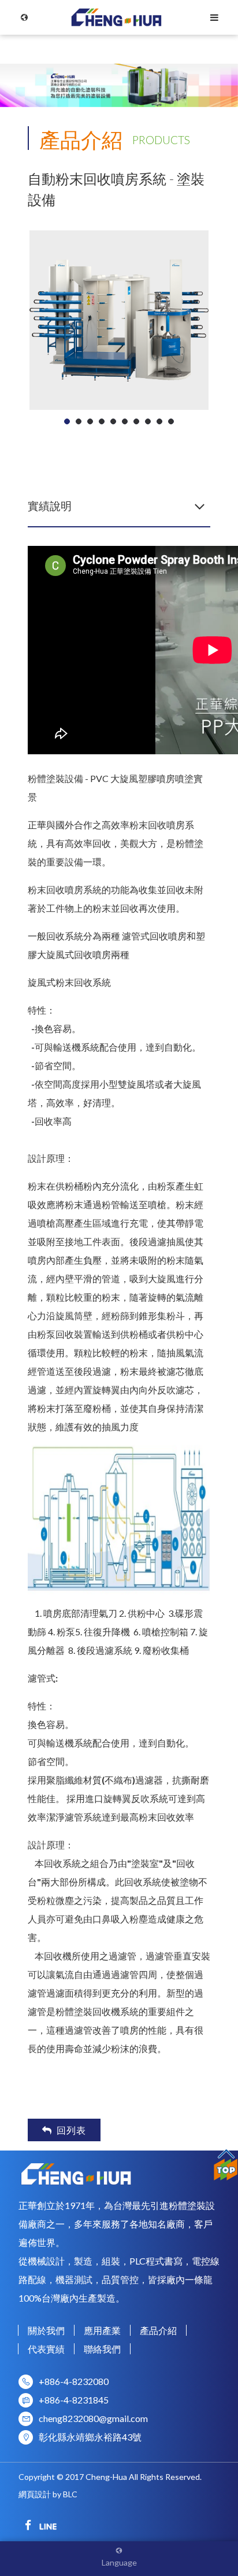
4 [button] (102, 421)
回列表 (71, 2130)
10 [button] (171, 421)
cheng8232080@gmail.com (93, 2418)
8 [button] (148, 421)
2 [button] (79, 421)
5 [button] (114, 421)
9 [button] (160, 421)
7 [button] (137, 421)
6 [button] (125, 421)
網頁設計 (35, 2494)
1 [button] (67, 421)
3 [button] (90, 421)
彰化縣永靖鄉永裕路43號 (90, 2437)
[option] (119, 320)
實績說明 (50, 506)
